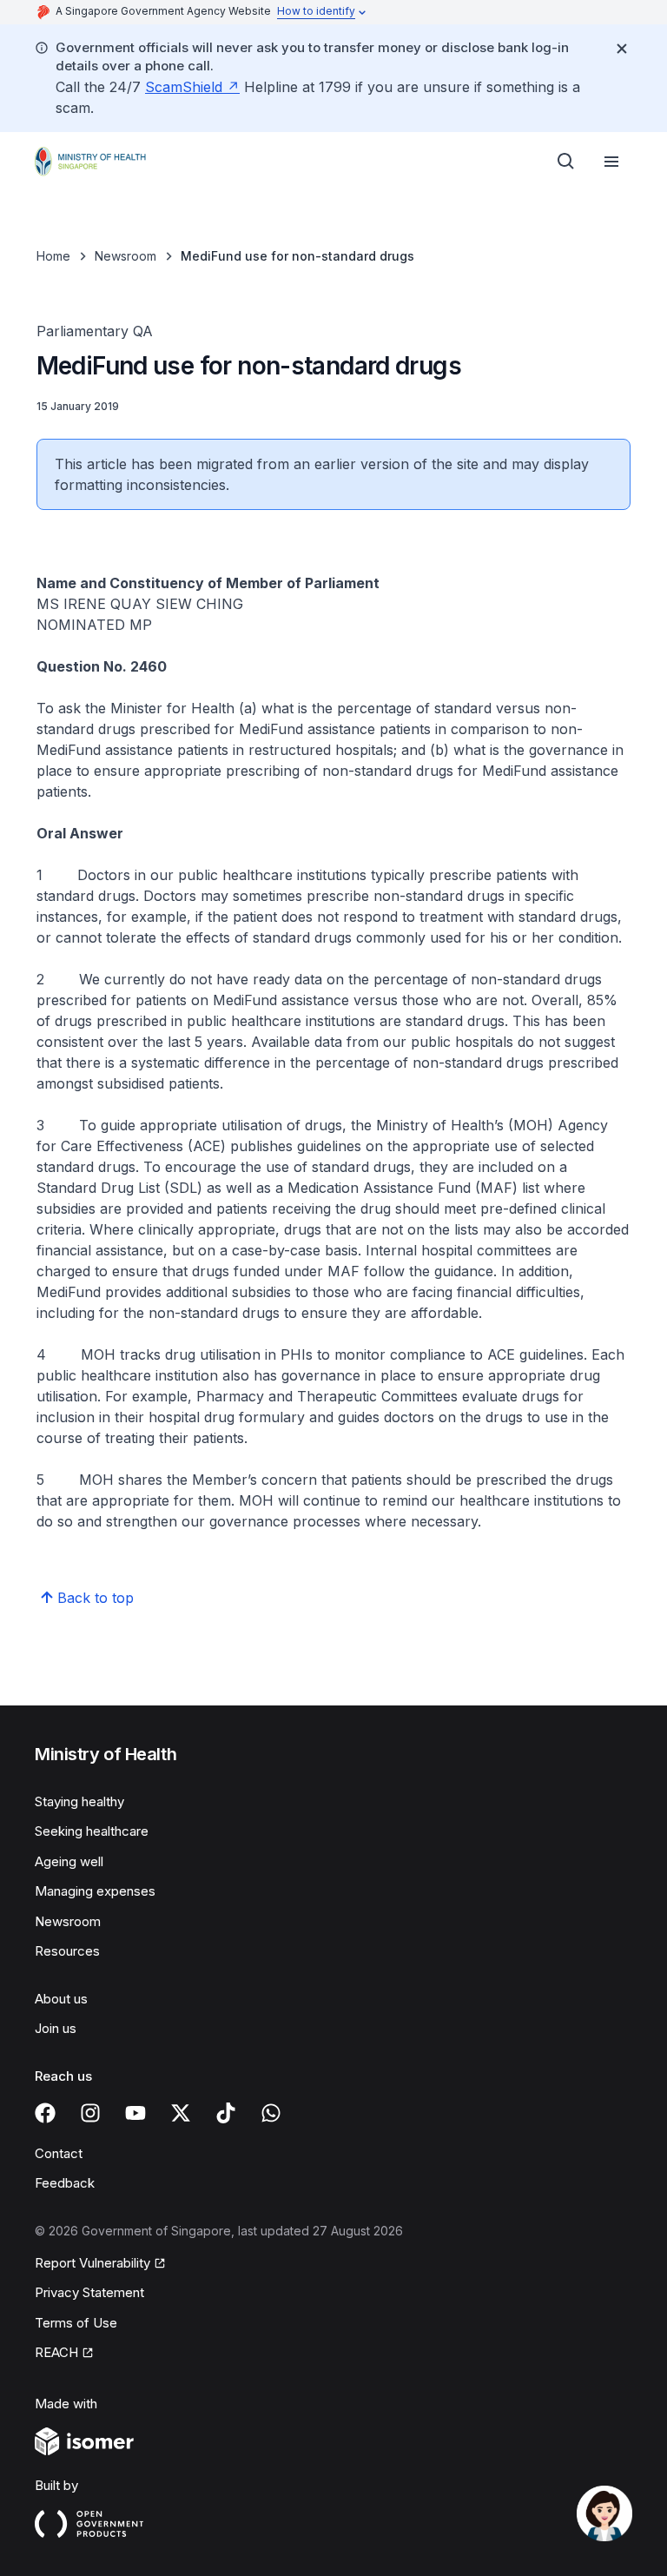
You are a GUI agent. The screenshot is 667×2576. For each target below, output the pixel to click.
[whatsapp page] (271, 2113)
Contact (59, 2153)
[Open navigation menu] (611, 162)
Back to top (96, 1598)
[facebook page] (45, 2113)
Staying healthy (79, 1801)
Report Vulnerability (92, 2263)
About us (61, 1999)
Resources (67, 1951)
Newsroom (125, 256)
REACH (56, 2352)
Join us (56, 2028)
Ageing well (69, 1861)
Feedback (65, 2183)
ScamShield (184, 87)
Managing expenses (95, 1891)
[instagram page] (90, 2113)
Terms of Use (76, 2323)
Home (53, 256)
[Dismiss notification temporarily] (622, 49)
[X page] (181, 2113)
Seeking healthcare (92, 1831)
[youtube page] (135, 2113)
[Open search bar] (566, 162)
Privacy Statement (89, 2292)
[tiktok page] (226, 2113)
